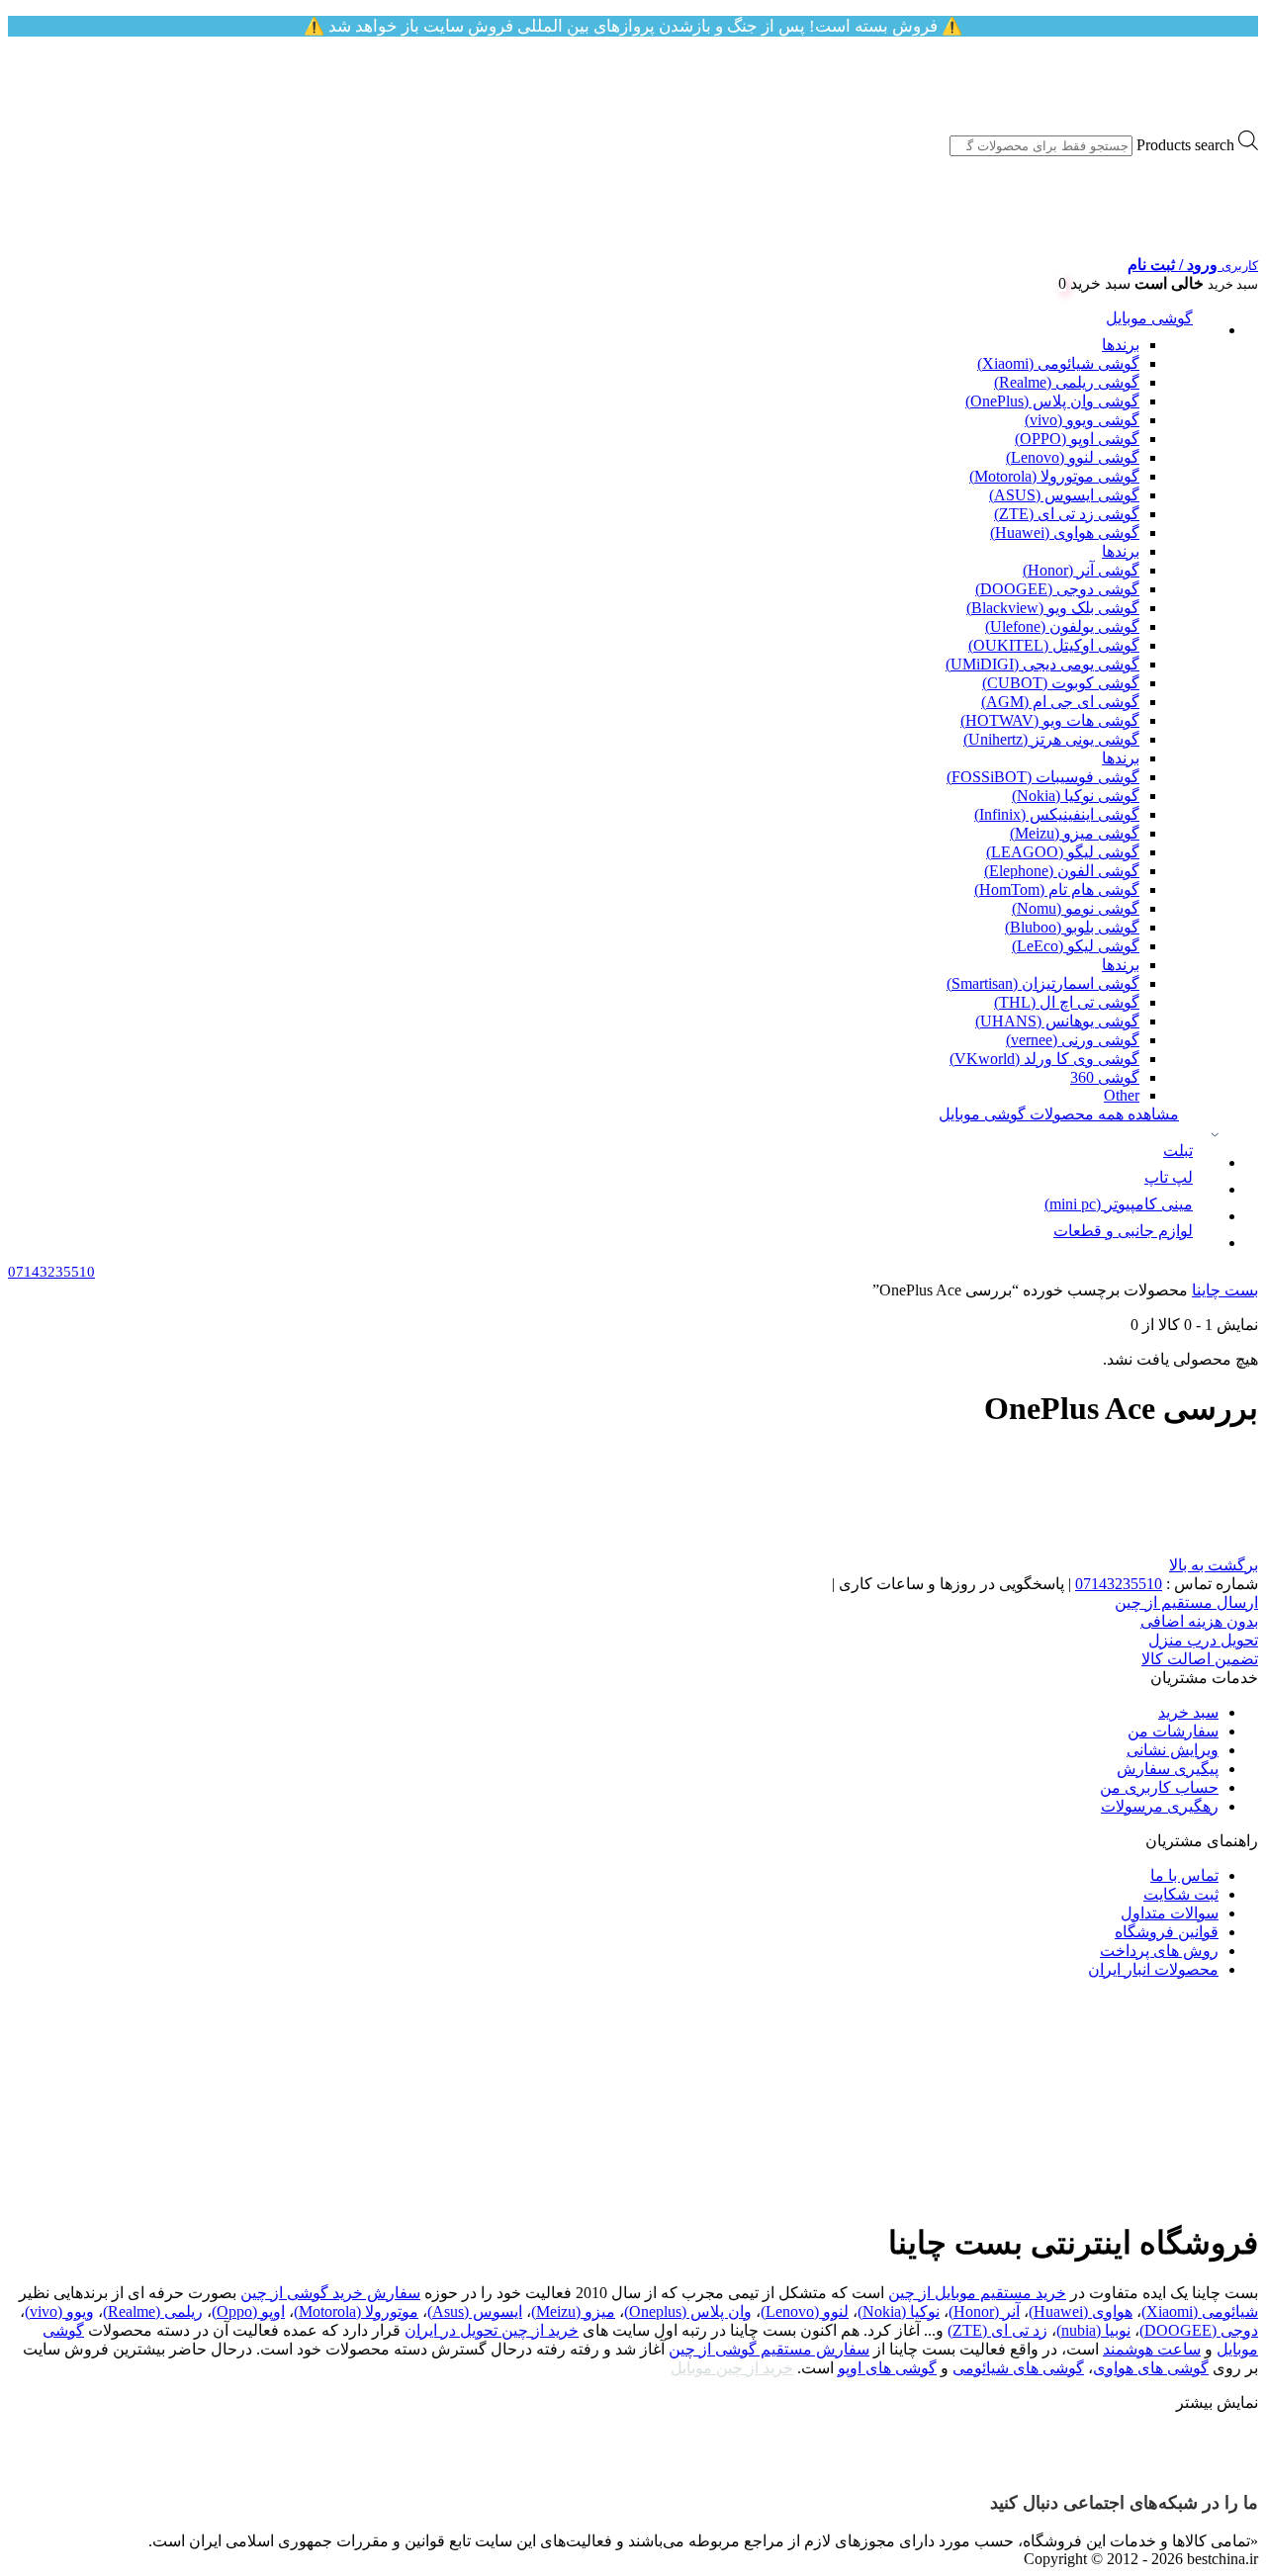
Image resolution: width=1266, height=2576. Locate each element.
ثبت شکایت (1181, 1894)
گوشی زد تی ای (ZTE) (1067, 514)
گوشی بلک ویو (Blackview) (1053, 608)
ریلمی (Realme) (153, 2311)
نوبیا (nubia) (1093, 2330)
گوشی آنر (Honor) (1081, 570)
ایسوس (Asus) (475, 2311)
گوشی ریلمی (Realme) (1067, 382)
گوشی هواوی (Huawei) (1065, 533)
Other (1122, 1095)
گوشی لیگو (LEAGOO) (1063, 852)
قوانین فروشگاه (1167, 1932)
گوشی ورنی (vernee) (1073, 1040)
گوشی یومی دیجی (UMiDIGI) (1042, 664)
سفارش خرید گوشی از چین (330, 2293)
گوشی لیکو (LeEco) (1076, 946)
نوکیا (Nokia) (899, 2311)
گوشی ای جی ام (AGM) (1060, 702)
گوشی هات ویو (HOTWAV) (1050, 720)
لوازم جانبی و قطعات (1123, 1231)
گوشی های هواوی (1151, 2368)
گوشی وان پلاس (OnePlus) (1052, 401)
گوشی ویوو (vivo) (1082, 420)
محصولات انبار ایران (1153, 1969)
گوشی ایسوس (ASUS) (1064, 495)
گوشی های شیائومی (1018, 2368)
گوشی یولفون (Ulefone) (1062, 626)
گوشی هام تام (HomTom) (1057, 889)
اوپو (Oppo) (248, 2311)
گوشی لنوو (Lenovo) (1073, 457)
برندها (1121, 345)
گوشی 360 (1105, 1077)
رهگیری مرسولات (1160, 1806)
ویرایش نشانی (1173, 1750)
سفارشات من (1173, 1731)
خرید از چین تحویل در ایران (492, 2330)
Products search (1185, 145)
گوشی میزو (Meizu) (1075, 833)
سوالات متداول (1170, 1913)
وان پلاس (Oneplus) (688, 2311)
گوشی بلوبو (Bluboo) (1072, 927)
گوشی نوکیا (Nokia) (1076, 796)
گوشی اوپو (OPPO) (1077, 439)
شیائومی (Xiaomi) (1200, 2311)
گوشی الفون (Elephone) (1062, 871)
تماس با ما (1184, 1875)
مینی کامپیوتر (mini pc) (1119, 1204)
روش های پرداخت (1159, 1951)
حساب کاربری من (1159, 1787)
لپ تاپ (1169, 1177)
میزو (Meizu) (573, 2311)
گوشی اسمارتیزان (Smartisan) (1043, 983)
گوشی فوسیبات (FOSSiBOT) (1043, 777)
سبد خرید (1188, 1712)
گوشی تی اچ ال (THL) (1067, 1002)
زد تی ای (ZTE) (997, 2330)
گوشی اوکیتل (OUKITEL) (1054, 645)
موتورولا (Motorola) (356, 2311)
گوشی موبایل (1149, 318)
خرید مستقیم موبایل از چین (977, 2293)
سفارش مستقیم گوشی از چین (769, 2349)
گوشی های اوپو (887, 2368)
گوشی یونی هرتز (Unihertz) (1051, 739)
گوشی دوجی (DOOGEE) (1057, 589)
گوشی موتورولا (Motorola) (1054, 476)
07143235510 (1119, 1584)
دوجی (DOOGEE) (1199, 2330)
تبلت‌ (1178, 1151)
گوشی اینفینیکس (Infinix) (1057, 814)
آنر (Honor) (984, 2311)
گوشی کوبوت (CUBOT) (1061, 683)
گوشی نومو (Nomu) (1076, 908)
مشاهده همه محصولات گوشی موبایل (1059, 1114)
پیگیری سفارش (1168, 1769)
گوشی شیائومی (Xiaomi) (1058, 363)
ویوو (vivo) (59, 2311)
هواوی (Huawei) (1081, 2311)
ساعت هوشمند (1152, 2349)
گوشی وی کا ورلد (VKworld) (1044, 1059)
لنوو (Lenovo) (805, 2311)
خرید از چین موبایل (732, 2368)
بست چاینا (1225, 1290)
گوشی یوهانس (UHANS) (1057, 1021)
